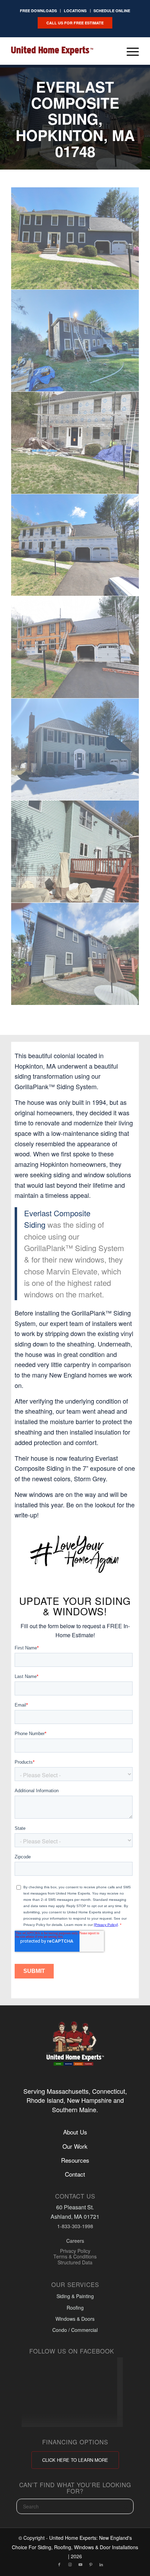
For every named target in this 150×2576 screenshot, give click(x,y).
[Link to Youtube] (80, 2564)
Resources (75, 2160)
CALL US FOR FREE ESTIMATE (75, 23)
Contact (75, 2174)
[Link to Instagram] (70, 2564)
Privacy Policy (75, 2251)
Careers (75, 2241)
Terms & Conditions (75, 2257)
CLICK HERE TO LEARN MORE (75, 2460)
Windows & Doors (75, 2319)
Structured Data (75, 2262)
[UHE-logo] (52, 51)
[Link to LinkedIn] (101, 2564)
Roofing (75, 2308)
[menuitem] (38, 11)
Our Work (75, 2146)
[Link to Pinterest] (91, 2564)
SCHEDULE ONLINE (112, 11)
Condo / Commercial (75, 2330)
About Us (75, 2132)
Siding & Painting (75, 2296)
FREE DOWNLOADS (38, 11)
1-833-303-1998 (75, 2226)
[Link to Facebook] (59, 2564)
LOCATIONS (75, 11)
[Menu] (129, 51)
